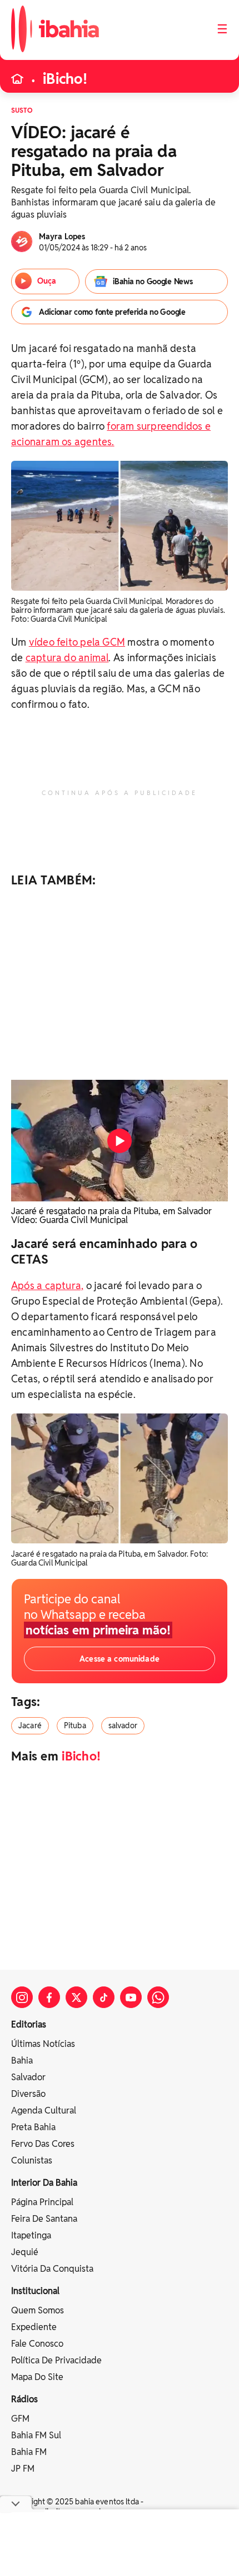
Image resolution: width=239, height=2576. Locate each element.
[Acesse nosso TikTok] (104, 1997)
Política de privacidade (56, 2360)
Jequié (25, 2252)
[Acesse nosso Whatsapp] (158, 1997)
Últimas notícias (43, 2044)
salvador (123, 1725)
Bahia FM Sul (36, 2435)
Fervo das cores (43, 2144)
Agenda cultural (44, 2110)
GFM (20, 2419)
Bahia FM (29, 2452)
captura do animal (67, 658)
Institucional (35, 2291)
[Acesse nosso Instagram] (22, 1997)
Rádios (24, 2399)
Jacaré (30, 1725)
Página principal (42, 2202)
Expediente (34, 2327)
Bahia (22, 2061)
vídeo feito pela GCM (77, 642)
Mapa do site (37, 2377)
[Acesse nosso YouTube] (131, 1997)
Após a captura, (47, 1286)
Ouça (47, 281)
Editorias (29, 2024)
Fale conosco (37, 2344)
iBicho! (65, 79)
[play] (120, 1141)
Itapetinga (31, 2235)
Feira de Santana (44, 2219)
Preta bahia (33, 2127)
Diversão (28, 2094)
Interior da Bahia (44, 2183)
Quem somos (38, 2310)
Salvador (28, 2077)
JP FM (23, 2469)
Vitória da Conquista (52, 2269)
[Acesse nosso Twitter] (76, 1997)
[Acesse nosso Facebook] (49, 1997)
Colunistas (32, 2160)
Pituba (75, 1725)
